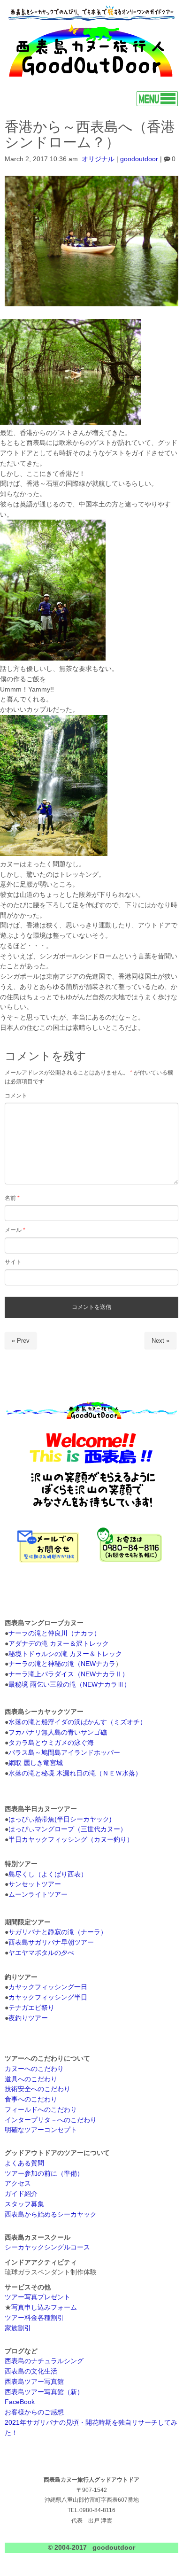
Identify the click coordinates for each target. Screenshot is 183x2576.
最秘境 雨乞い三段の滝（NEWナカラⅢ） (69, 1685)
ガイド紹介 (21, 2194)
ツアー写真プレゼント (38, 2297)
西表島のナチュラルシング (44, 2361)
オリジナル (98, 159)
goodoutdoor (139, 159)
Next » (160, 1341)
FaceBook (20, 2402)
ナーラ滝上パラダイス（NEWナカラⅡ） (69, 1674)
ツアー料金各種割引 (34, 2318)
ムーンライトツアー (38, 1895)
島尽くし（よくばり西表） (48, 1874)
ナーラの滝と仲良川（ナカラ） (54, 1633)
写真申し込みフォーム (44, 2308)
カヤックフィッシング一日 (48, 1987)
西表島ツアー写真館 (34, 2382)
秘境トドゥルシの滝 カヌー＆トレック (65, 1654)
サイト (13, 1262)
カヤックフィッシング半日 (48, 1997)
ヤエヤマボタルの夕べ (41, 1953)
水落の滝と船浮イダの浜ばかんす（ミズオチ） (77, 1722)
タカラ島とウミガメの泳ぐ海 (51, 1743)
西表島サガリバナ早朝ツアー (51, 1942)
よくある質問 (24, 2163)
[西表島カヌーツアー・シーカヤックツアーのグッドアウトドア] (91, 78)
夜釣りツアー (28, 2018)
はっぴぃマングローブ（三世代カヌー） (68, 1829)
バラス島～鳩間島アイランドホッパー (64, 1753)
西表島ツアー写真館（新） (44, 2392)
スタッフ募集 (24, 2204)
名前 (12, 1198)
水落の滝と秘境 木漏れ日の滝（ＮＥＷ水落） (75, 1773)
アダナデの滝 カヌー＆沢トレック (59, 1644)
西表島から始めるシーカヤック (51, 2214)
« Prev (21, 1341)
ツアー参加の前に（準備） (44, 2174)
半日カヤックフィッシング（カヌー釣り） (71, 1840)
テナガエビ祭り (31, 2008)
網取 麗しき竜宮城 (36, 1763)
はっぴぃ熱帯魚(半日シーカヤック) (60, 1819)
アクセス (18, 2183)
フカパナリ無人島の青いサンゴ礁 (58, 1732)
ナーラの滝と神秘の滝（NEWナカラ (62, 1664)
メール (15, 1230)
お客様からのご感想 (34, 2412)
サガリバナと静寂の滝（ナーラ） (58, 1932)
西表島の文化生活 (31, 2371)
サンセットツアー (35, 1884)
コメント (16, 1096)
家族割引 (18, 2328)
